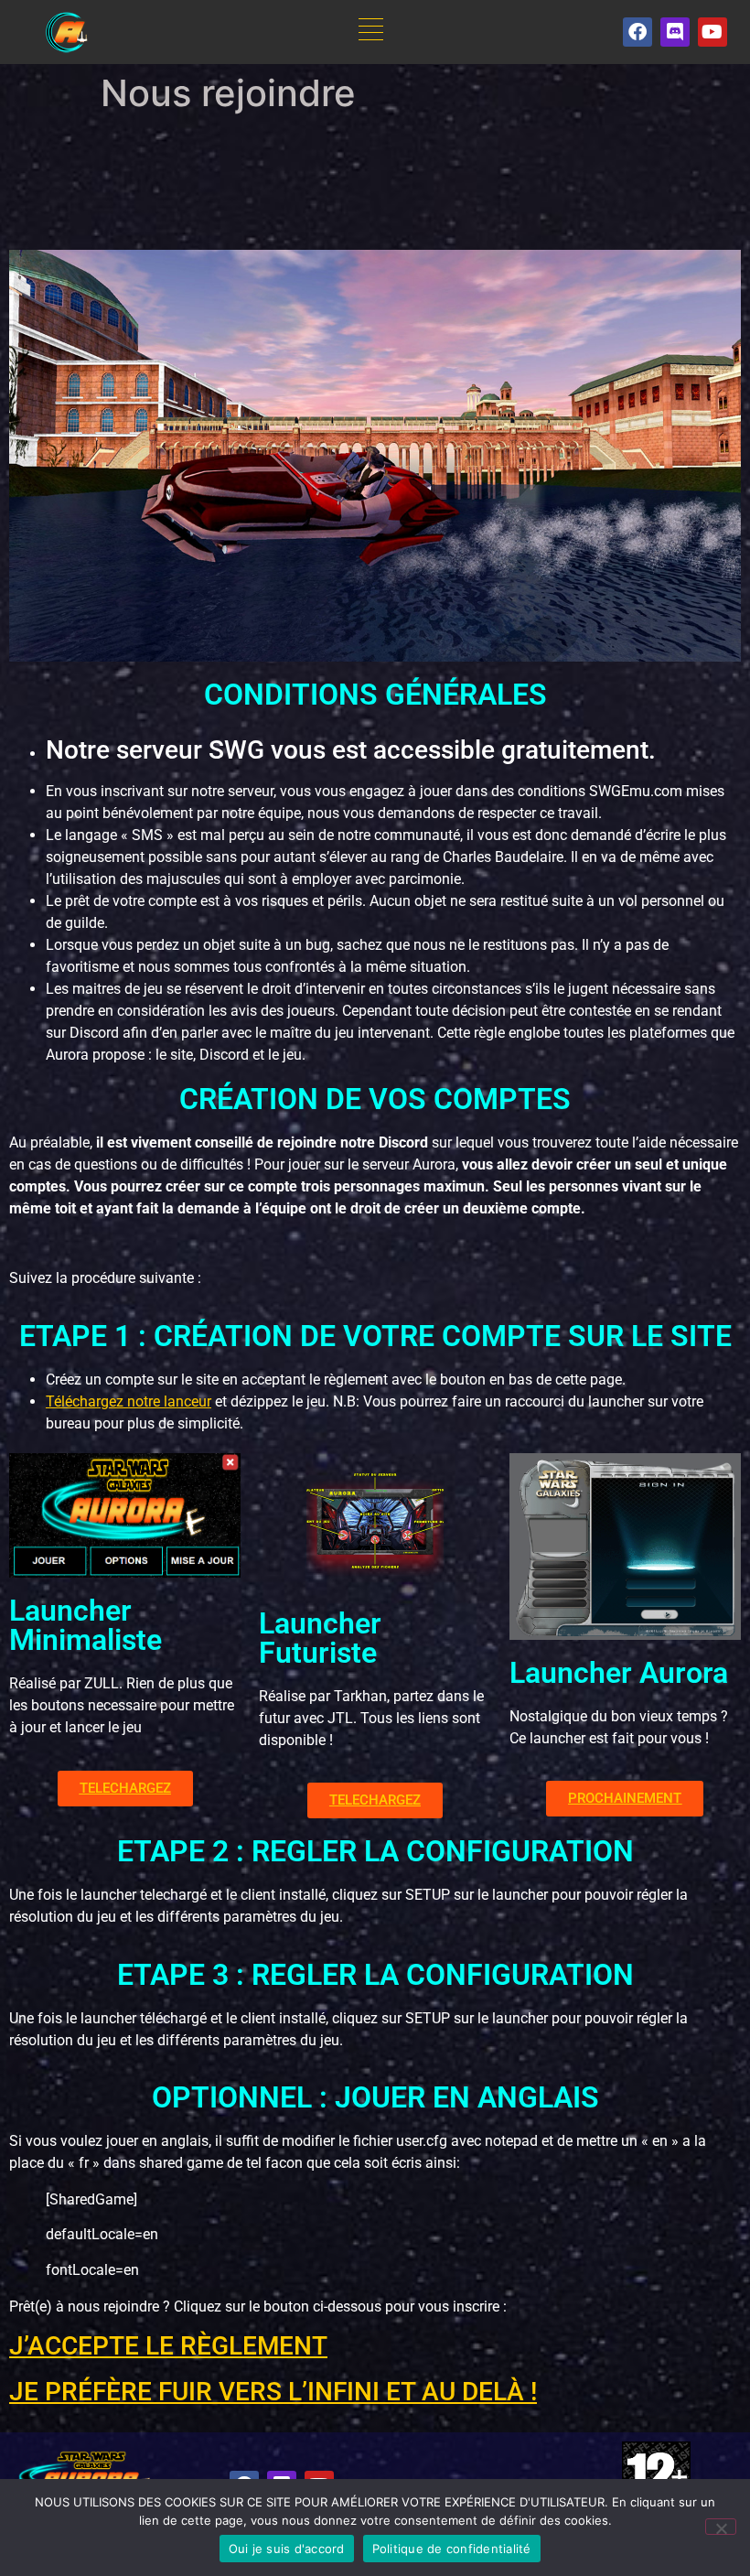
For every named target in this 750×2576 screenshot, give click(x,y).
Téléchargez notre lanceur (129, 1401)
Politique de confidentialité (452, 2549)
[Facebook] (637, 32)
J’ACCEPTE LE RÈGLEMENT (168, 2346)
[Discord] (675, 32)
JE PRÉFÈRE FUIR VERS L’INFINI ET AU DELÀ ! (273, 2392)
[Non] (721, 2527)
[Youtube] (712, 32)
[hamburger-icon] (371, 32)
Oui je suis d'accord (287, 2549)
